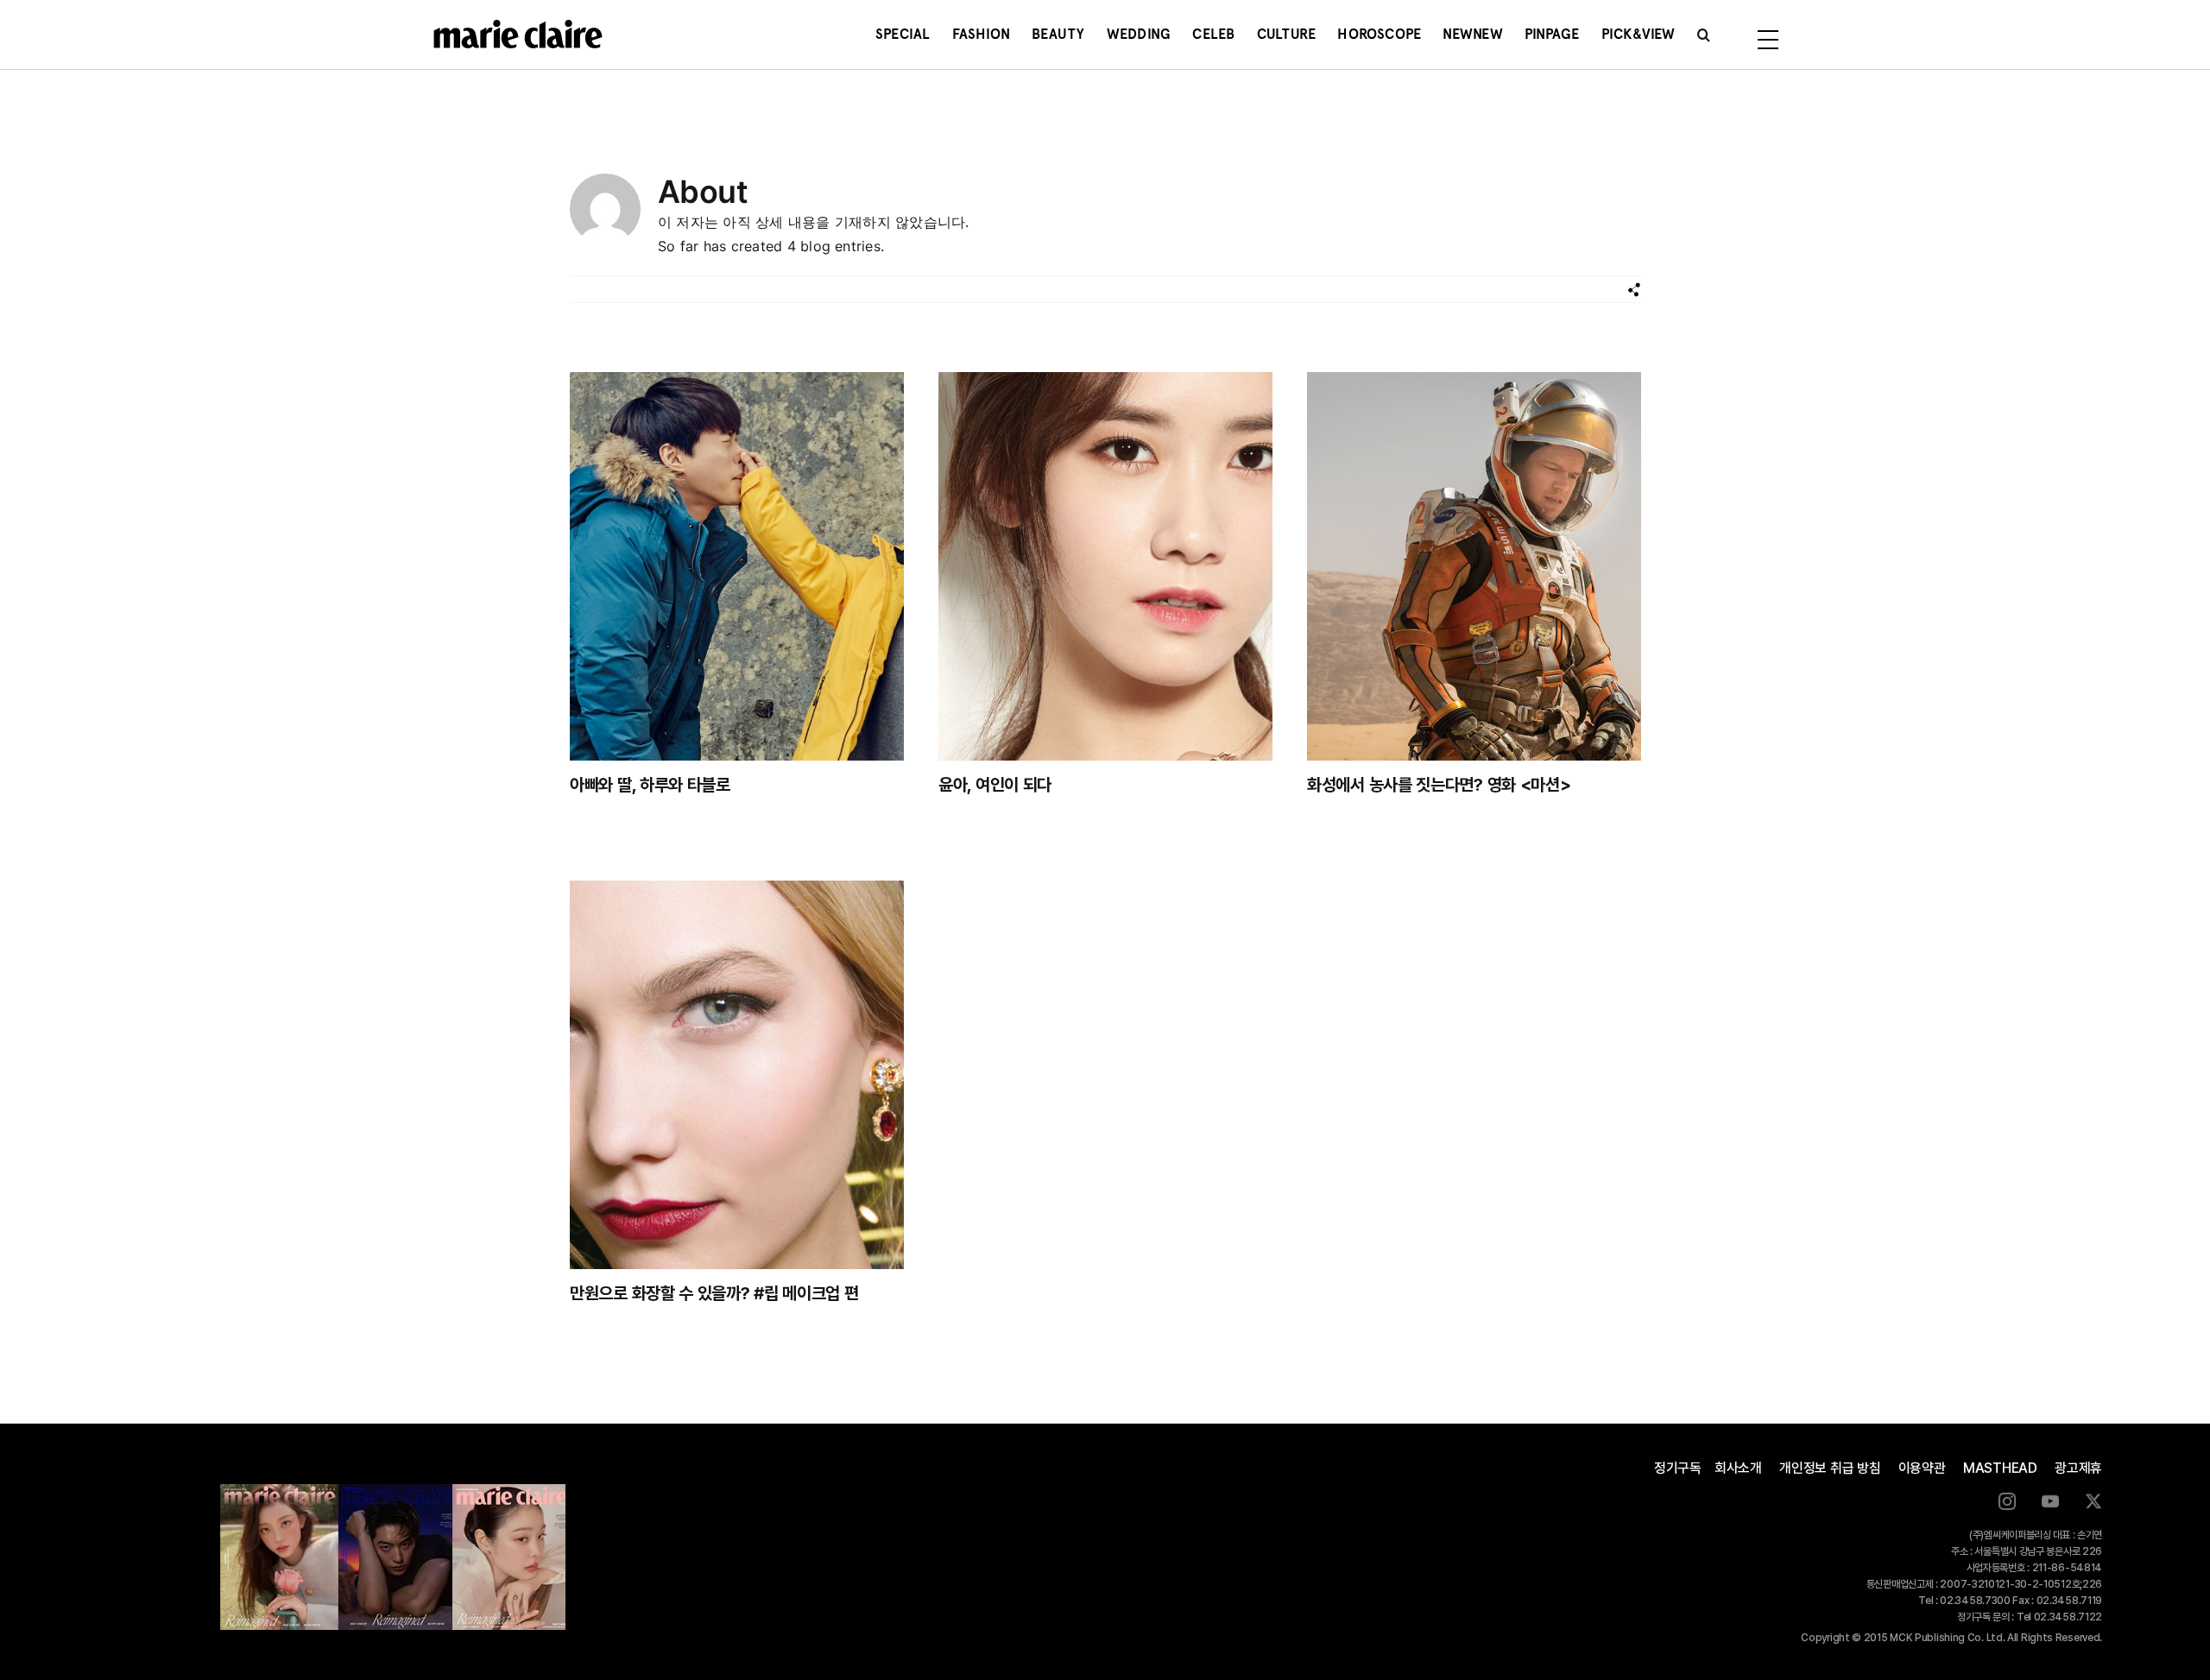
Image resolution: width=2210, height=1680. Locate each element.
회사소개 (1738, 1468)
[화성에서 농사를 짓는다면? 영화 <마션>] (1474, 566)
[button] (1704, 35)
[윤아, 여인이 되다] (1105, 566)
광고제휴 (2078, 1468)
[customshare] (1634, 290)
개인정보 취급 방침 (1830, 1468)
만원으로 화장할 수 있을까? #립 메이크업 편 (714, 1293)
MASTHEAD (2000, 1468)
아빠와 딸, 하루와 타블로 (650, 785)
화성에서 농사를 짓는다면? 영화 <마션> (1439, 785)
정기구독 (1678, 1468)
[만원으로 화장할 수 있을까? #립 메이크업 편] (737, 1075)
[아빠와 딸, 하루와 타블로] (737, 566)
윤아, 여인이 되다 (995, 785)
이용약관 (1922, 1468)
